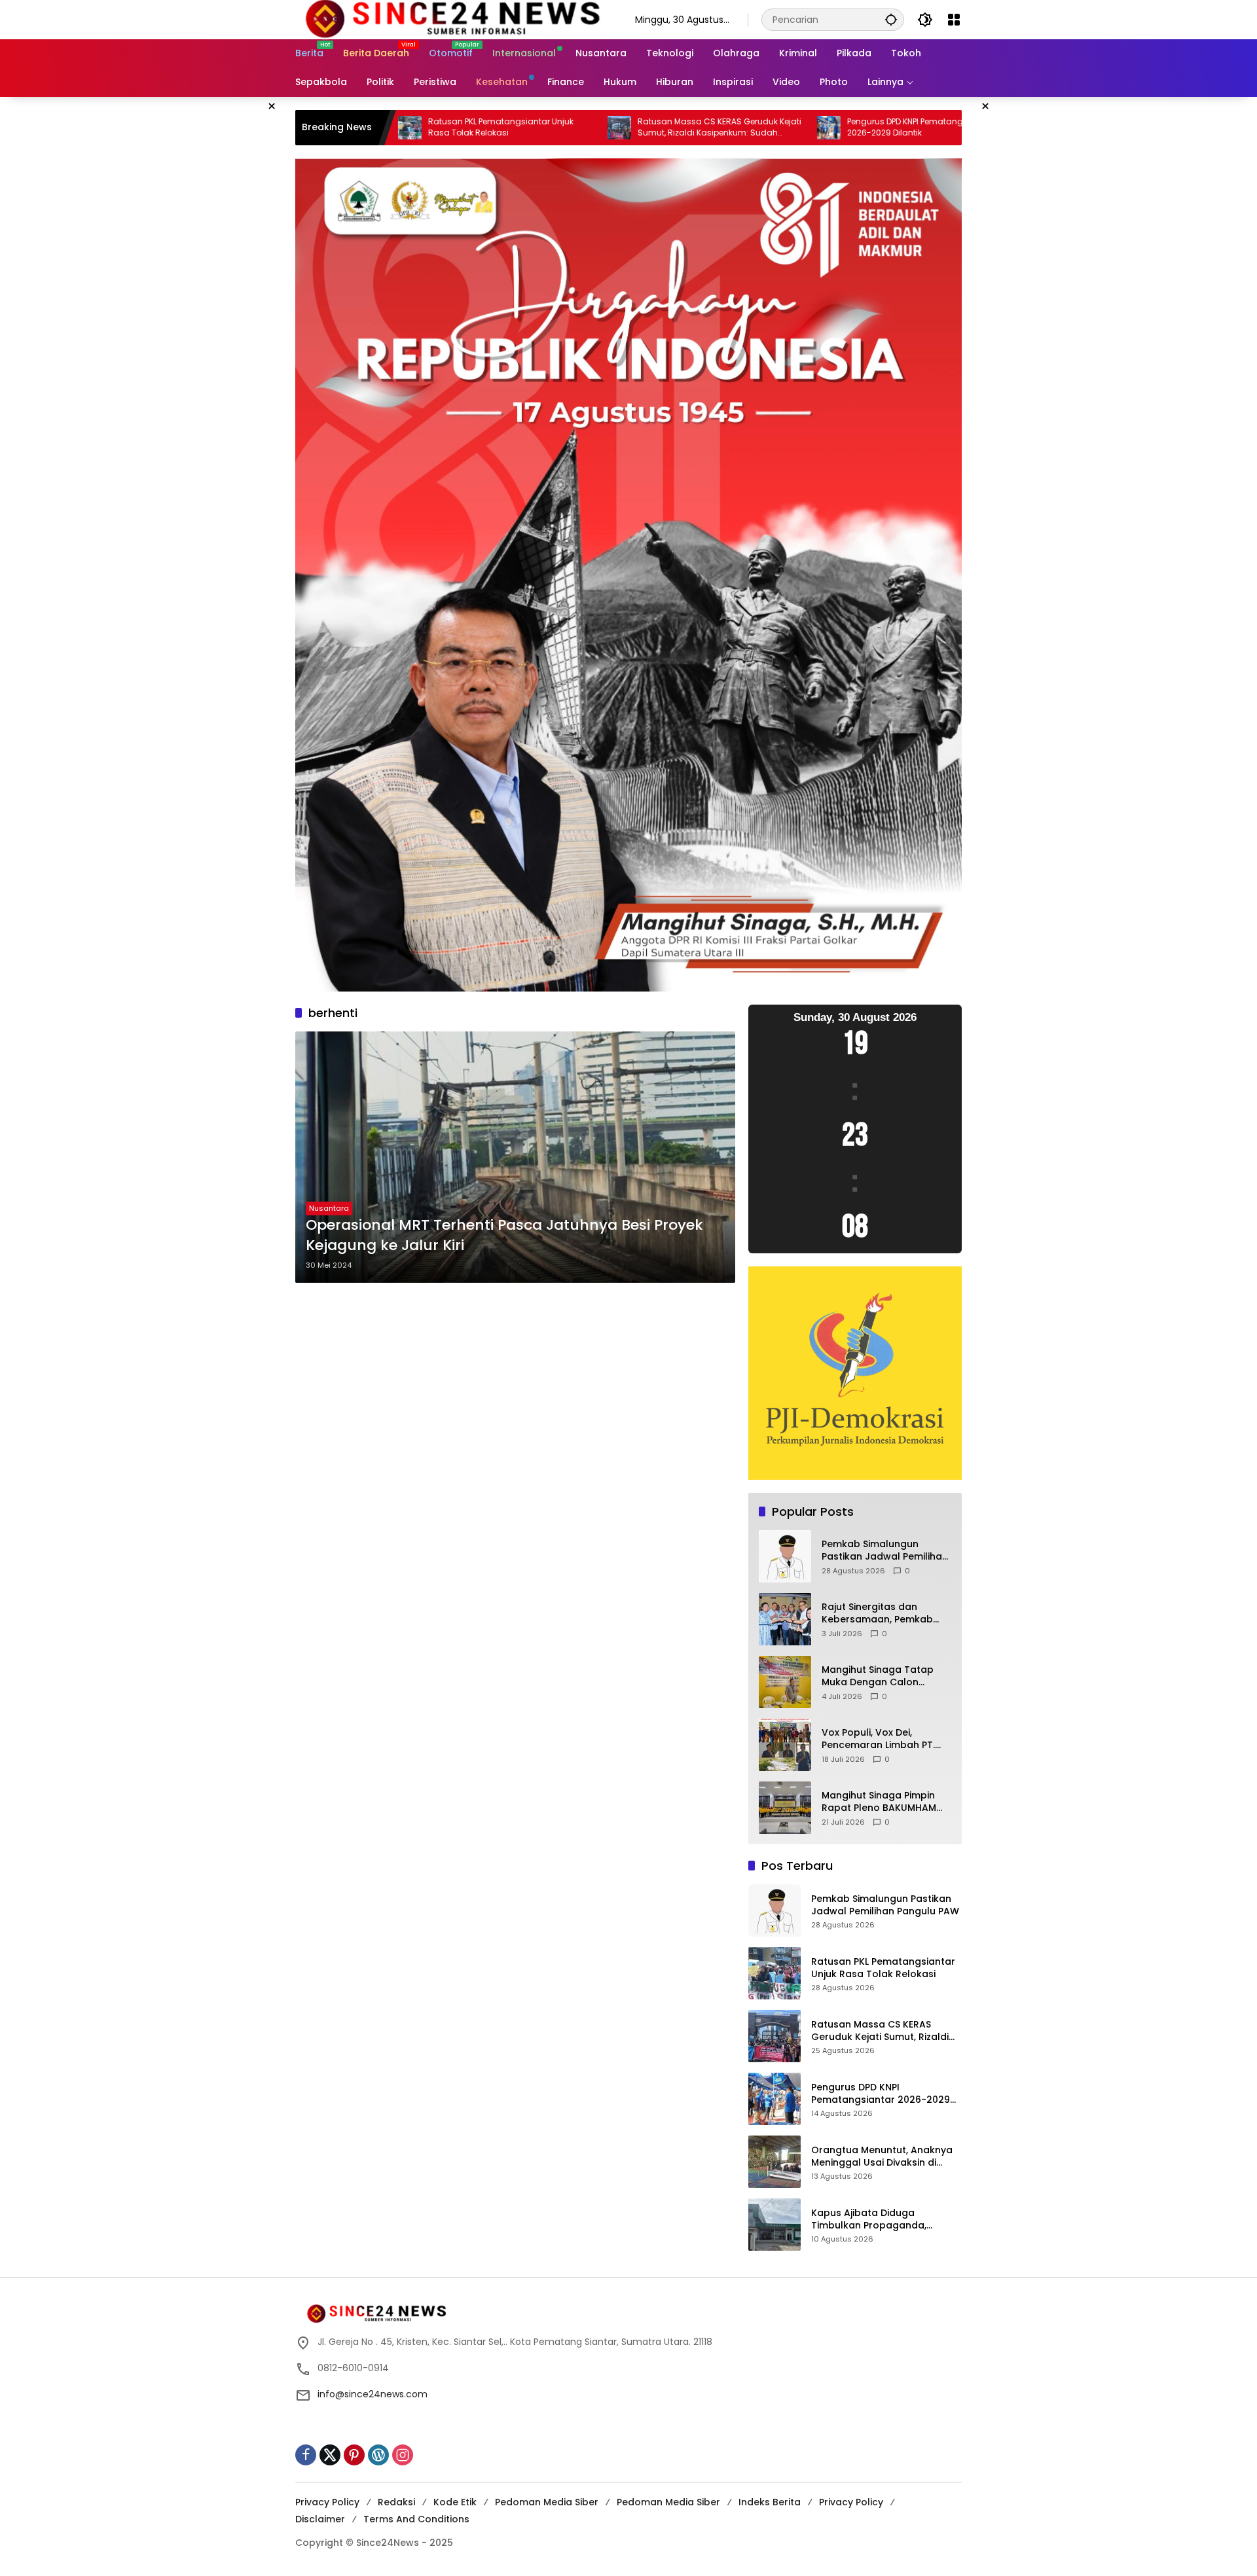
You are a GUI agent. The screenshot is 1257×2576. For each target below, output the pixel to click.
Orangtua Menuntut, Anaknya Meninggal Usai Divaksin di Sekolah (882, 2157)
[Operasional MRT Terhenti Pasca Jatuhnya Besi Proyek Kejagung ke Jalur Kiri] (515, 1157)
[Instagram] (403, 2455)
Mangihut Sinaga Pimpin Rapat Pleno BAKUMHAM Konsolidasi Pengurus (879, 1802)
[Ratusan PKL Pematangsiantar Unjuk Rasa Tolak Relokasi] (774, 1973)
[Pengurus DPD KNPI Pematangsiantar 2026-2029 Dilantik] (657, 128)
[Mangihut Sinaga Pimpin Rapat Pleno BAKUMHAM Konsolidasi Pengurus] (785, 1808)
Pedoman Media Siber (547, 2502)
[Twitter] (330, 2455)
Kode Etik (455, 2502)
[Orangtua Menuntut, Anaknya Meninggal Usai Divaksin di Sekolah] (867, 128)
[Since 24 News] (452, 19)
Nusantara (329, 1208)
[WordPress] (378, 2455)
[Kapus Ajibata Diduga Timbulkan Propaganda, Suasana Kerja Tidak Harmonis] (774, 2225)
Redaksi (396, 2502)
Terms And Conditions (416, 2519)
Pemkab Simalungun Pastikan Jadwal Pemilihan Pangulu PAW (885, 1551)
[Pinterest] (354, 2455)
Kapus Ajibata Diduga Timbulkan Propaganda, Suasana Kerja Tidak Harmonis (884, 2220)
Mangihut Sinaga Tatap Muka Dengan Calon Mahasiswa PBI (878, 1676)
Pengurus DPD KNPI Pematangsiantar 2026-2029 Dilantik (748, 127)
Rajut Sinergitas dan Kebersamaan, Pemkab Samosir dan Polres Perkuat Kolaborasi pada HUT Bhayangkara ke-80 (882, 1614)
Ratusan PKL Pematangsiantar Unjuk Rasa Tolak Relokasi (883, 1968)
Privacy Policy (327, 2502)
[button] (891, 19)
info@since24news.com (373, 2394)
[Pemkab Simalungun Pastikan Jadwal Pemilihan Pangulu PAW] (785, 1556)
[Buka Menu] (954, 20)
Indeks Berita (770, 2502)
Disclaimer (320, 2519)
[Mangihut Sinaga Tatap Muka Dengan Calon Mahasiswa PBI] (785, 1682)
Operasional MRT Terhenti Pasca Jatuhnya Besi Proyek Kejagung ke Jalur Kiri (504, 1235)
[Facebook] (306, 2455)
